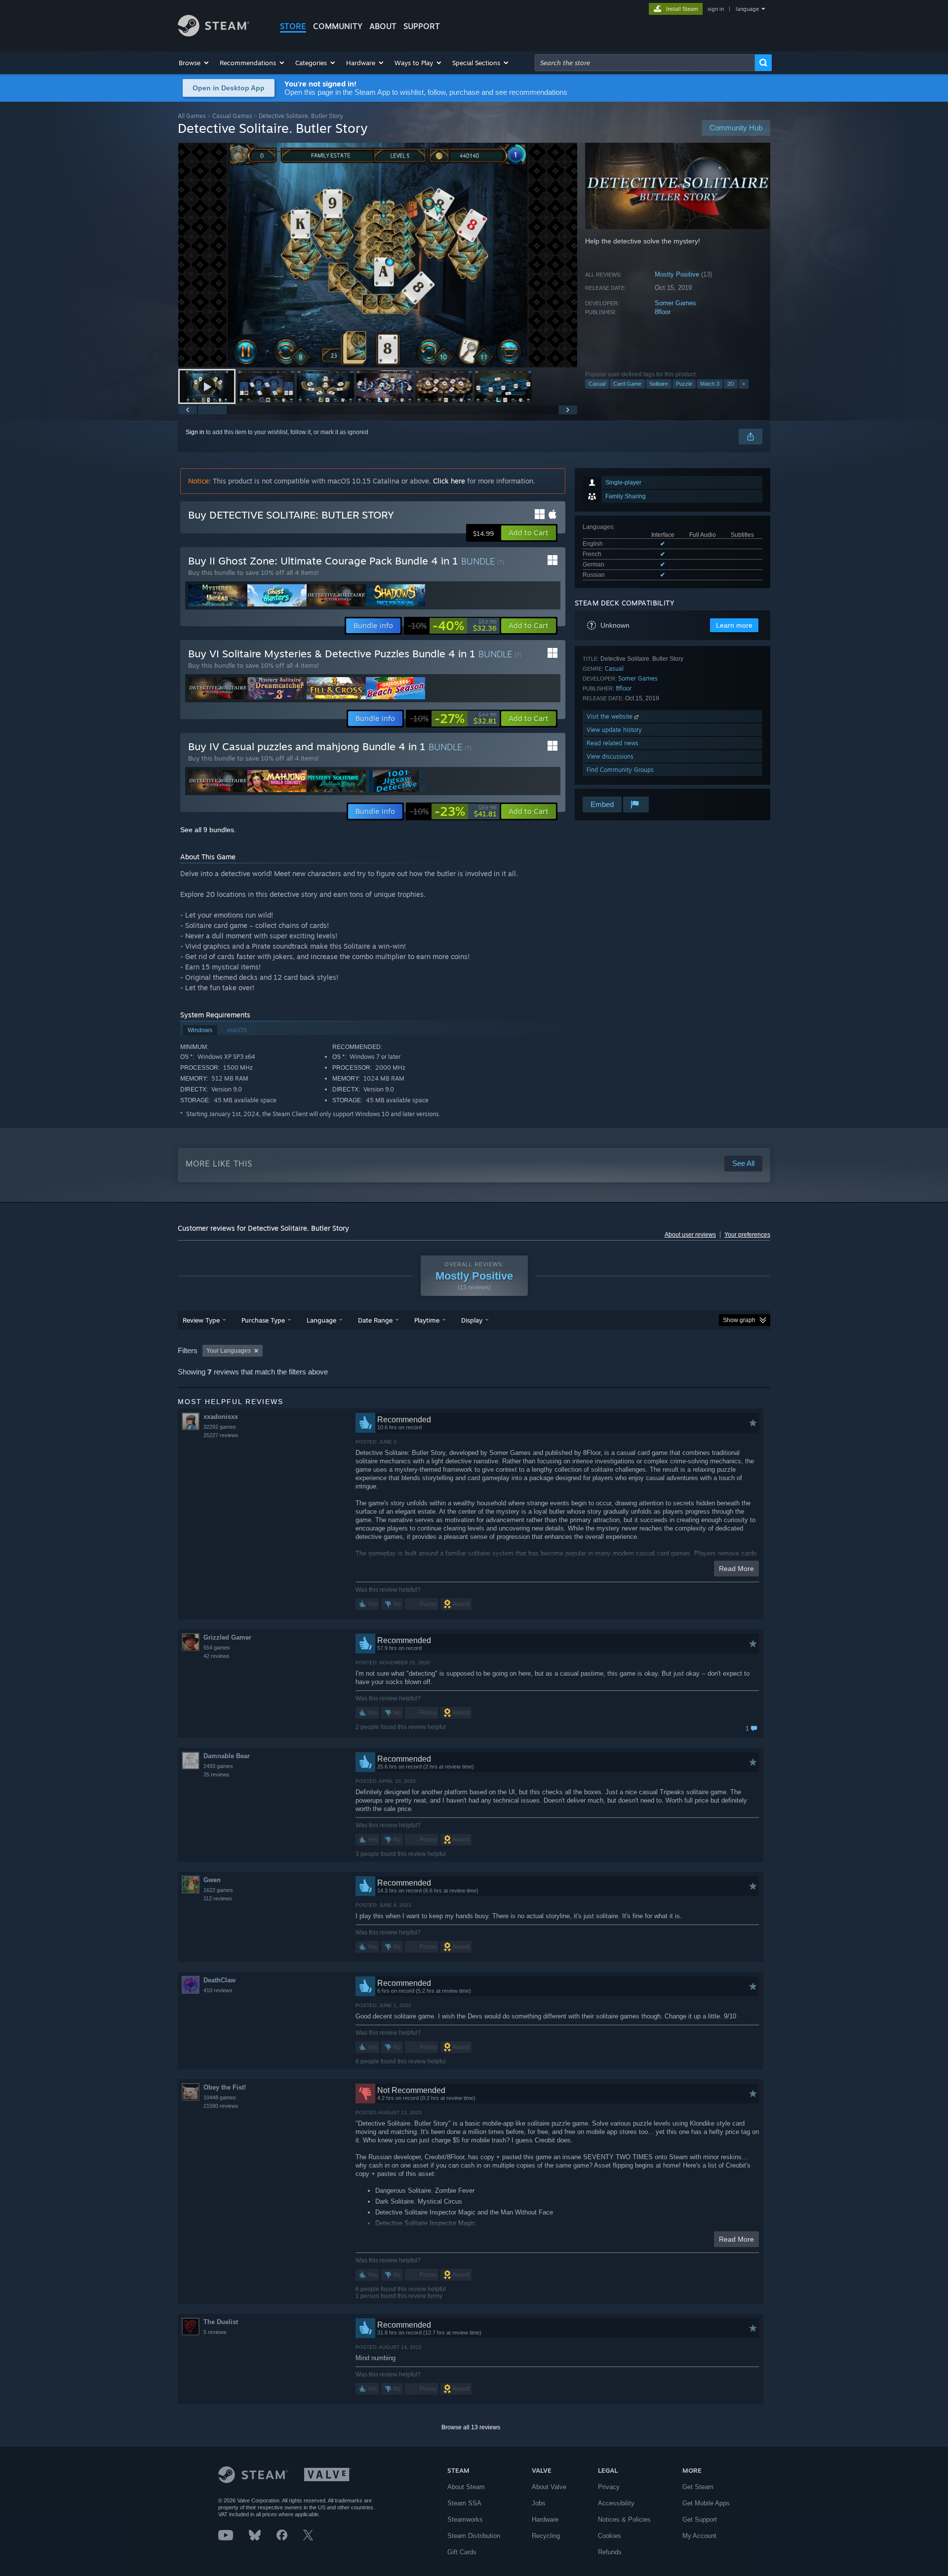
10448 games (220, 2097)
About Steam (466, 2487)
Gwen (212, 1880)
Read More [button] (736, 1569)
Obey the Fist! (225, 2087)
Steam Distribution (474, 2536)
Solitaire (659, 384)
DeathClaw (219, 1980)
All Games (192, 116)
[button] (194, 63)
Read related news (612, 743)
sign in (716, 9)
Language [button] (321, 1320)
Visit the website (611, 716)
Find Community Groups (620, 770)
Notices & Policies (624, 2519)
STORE (293, 26)
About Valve (549, 2487)
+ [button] (744, 384)
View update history (614, 730)
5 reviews (215, 2332)
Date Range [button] (375, 1320)
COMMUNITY (338, 26)
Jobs (539, 2503)
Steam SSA (464, 2503)
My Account (699, 2536)
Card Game (627, 384)
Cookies (610, 2536)
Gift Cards (462, 2552)
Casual (597, 384)
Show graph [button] (739, 1320)
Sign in (195, 432)
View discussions (610, 756)
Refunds (610, 2552)
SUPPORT (422, 26)
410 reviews (218, 1990)
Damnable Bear (227, 1756)
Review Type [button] (201, 1320)
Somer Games (675, 303)
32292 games (220, 1427)
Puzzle (684, 384)
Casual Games (232, 116)
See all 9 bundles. (208, 830)
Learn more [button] (734, 625)
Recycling (546, 2536)
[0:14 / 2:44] (378, 255)
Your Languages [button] (229, 1351)
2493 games (218, 1766)
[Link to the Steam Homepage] (214, 34)
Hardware (545, 2519)
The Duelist (221, 2322)
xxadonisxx (221, 1417)
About (383, 26)
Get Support (700, 2519)
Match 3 (710, 384)
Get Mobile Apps (706, 2503)
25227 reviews (221, 1435)
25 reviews (217, 1774)
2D (731, 384)
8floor (663, 312)
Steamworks (465, 2519)
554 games (217, 1648)
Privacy (609, 2487)
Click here (449, 481)
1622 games (218, 1890)
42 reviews (217, 1656)
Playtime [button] (427, 1320)
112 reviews (218, 1898)
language (747, 9)
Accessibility (616, 2503)
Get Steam (698, 2487)
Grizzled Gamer (227, 1637)
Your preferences (747, 1235)
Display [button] (472, 1320)
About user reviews (690, 1235)
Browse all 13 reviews (471, 2427)
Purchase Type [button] (263, 1320)
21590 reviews (221, 2106)
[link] (452, 626)
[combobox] (645, 63)
